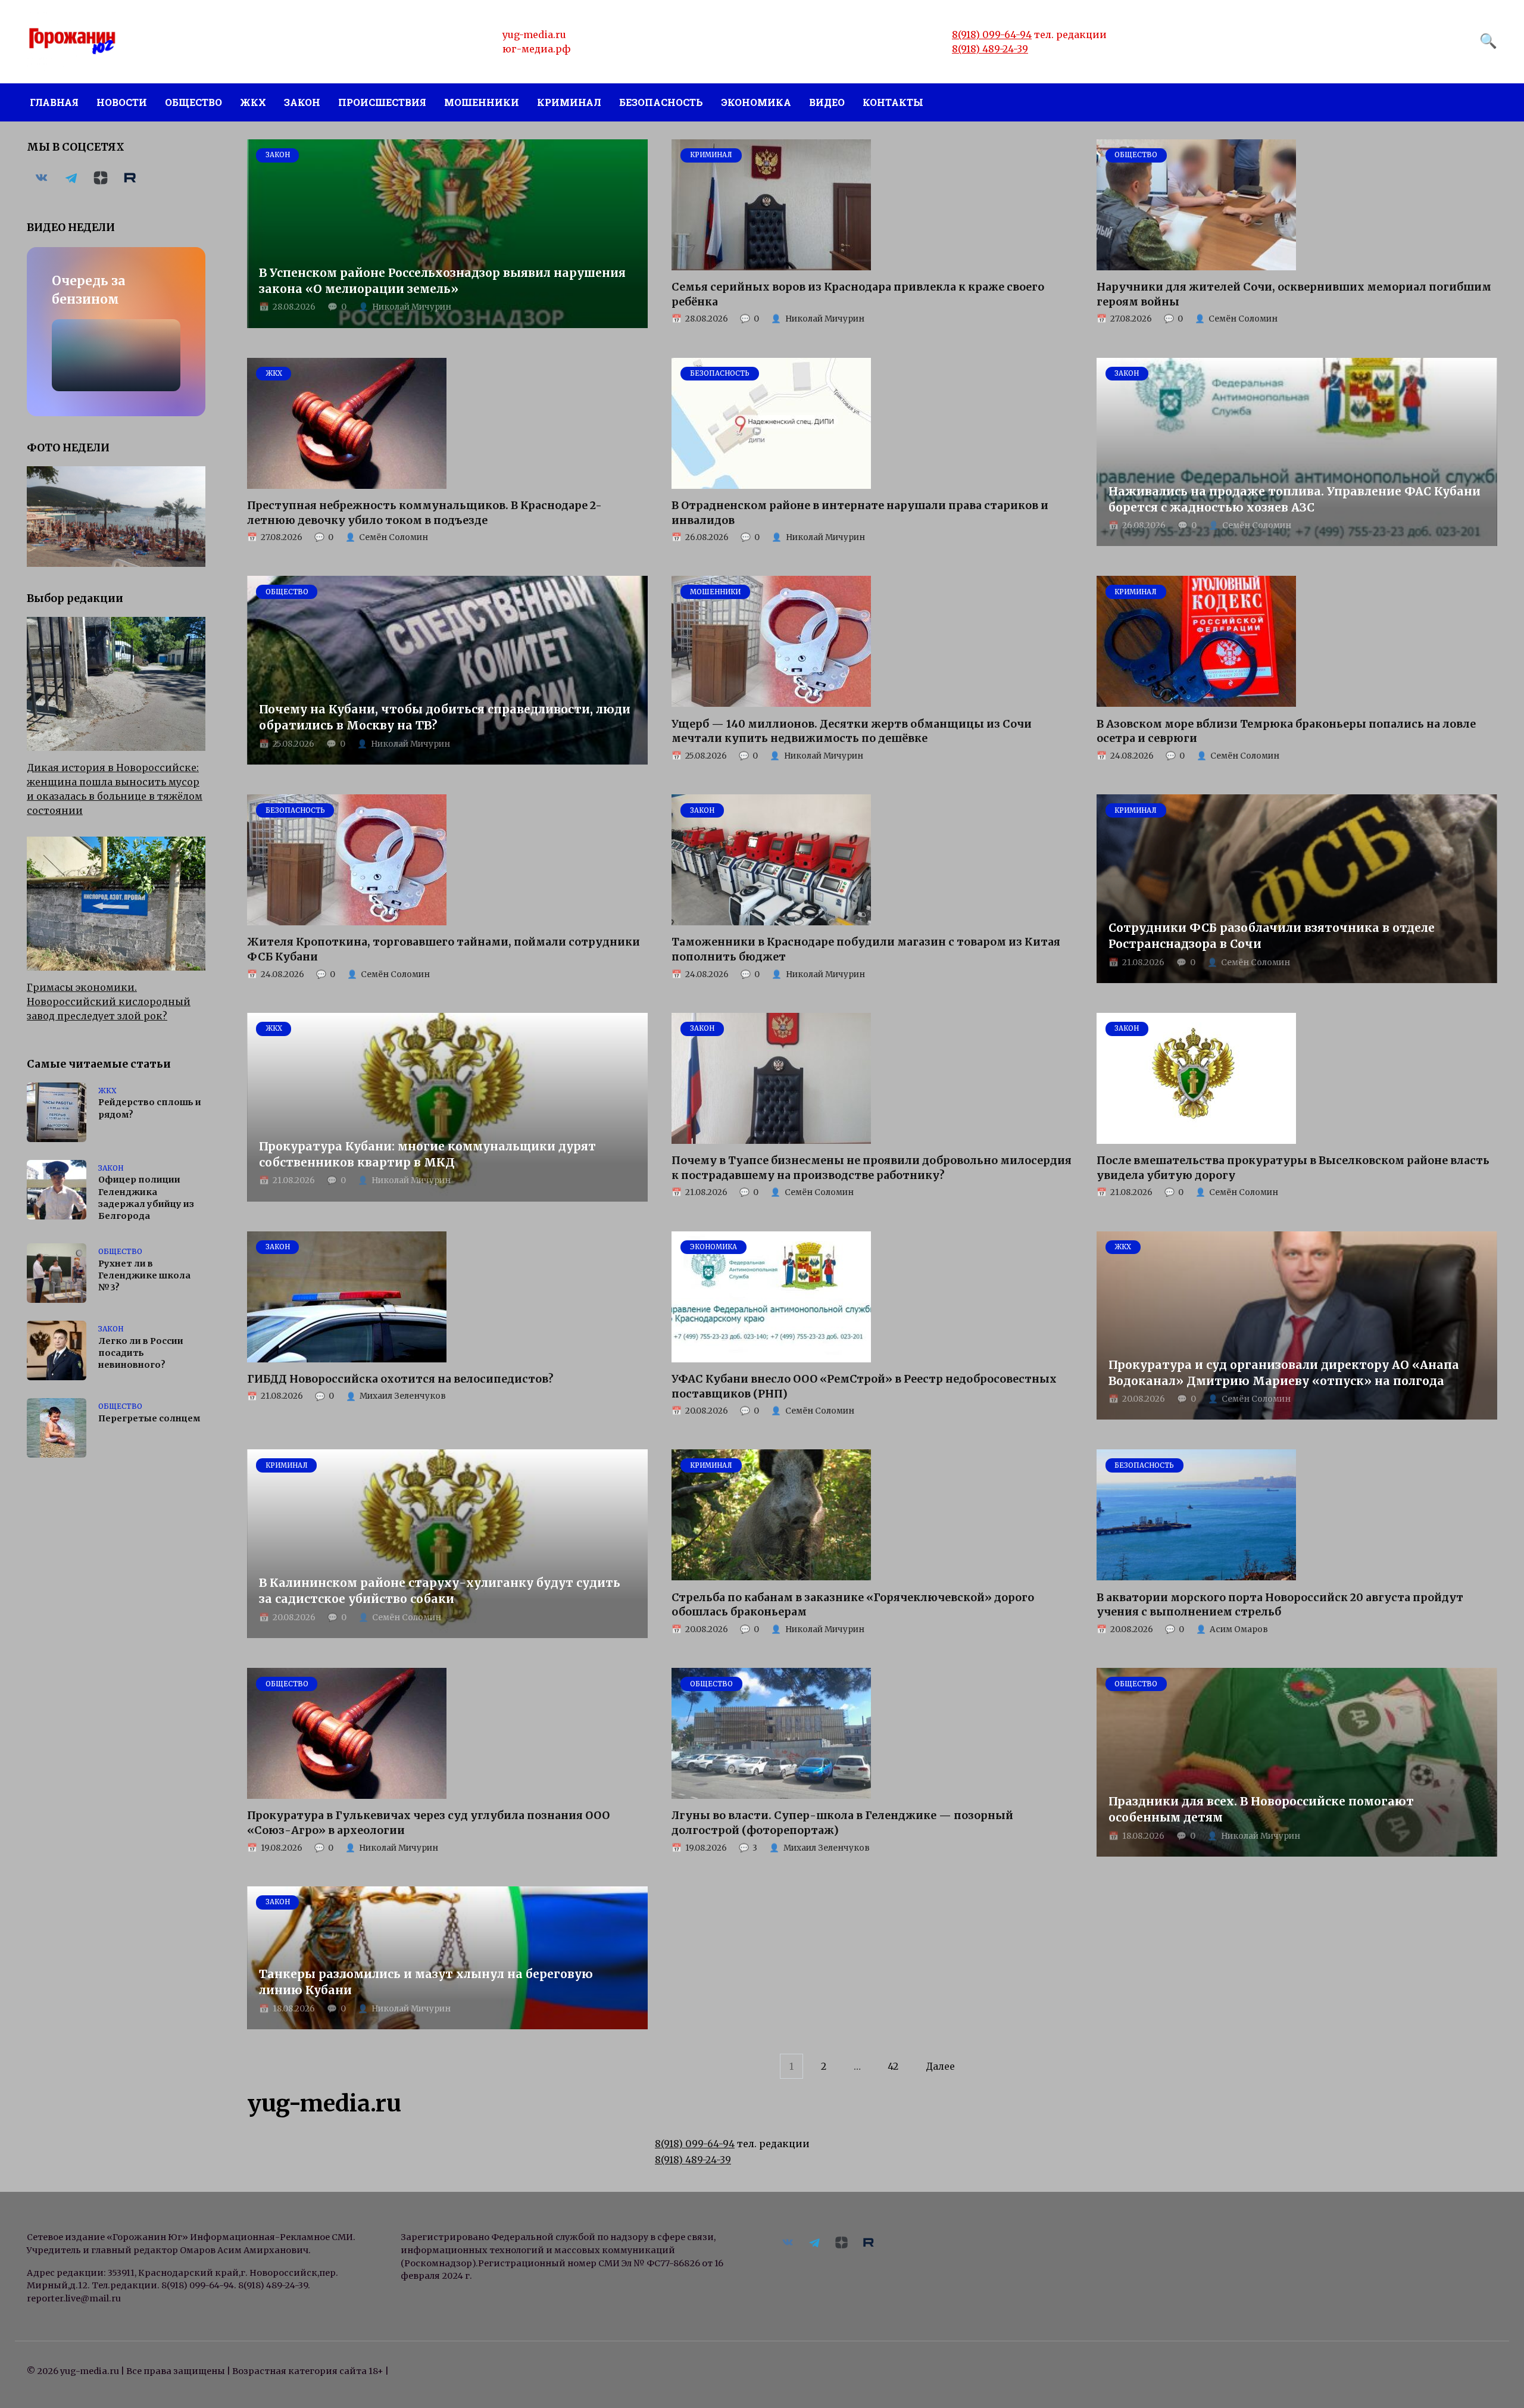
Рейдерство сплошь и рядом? (150, 1109)
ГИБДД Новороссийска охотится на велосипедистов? (400, 1379)
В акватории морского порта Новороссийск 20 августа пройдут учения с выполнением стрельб (1280, 1604)
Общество (193, 102)
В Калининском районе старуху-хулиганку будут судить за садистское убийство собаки (440, 1591)
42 (893, 2066)
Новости (122, 102)
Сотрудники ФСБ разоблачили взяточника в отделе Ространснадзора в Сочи (1272, 936)
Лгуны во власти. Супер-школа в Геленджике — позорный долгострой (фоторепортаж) (842, 1823)
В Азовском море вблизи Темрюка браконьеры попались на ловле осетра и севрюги (1286, 731)
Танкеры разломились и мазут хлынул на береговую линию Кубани (426, 1982)
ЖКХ (253, 102)
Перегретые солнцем (149, 1418)
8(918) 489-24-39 (990, 49)
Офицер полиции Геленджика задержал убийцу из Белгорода (146, 1198)
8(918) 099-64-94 (992, 35)
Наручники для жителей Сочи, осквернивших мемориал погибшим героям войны (1294, 294)
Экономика (756, 102)
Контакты (893, 102)
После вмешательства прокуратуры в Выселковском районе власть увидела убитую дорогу (1293, 1168)
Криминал (569, 102)
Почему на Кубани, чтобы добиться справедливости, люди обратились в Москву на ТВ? (445, 717)
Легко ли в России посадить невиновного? (141, 1353)
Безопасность (661, 102)
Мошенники (482, 102)
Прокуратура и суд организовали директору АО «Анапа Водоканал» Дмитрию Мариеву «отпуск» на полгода (1284, 1373)
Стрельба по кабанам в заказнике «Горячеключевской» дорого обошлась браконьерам (853, 1604)
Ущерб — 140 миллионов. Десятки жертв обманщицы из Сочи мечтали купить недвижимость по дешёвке (852, 731)
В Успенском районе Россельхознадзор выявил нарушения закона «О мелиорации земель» (442, 281)
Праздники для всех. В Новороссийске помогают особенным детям (1261, 1809)
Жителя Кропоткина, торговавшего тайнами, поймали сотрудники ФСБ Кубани (444, 949)
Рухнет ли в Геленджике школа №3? (144, 1275)
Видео (827, 102)
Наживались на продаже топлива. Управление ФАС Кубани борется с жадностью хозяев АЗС (1295, 499)
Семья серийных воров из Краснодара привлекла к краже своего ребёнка (858, 294)
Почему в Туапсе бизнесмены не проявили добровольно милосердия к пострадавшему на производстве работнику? (872, 1168)
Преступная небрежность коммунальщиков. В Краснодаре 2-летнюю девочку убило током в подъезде (424, 513)
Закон (302, 102)
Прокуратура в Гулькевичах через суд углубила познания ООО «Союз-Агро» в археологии (428, 1823)
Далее (940, 2066)
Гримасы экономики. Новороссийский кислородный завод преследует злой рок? (109, 1002)
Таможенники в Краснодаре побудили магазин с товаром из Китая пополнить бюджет (866, 949)
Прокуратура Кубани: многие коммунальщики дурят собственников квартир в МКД (427, 1154)
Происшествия (382, 102)
